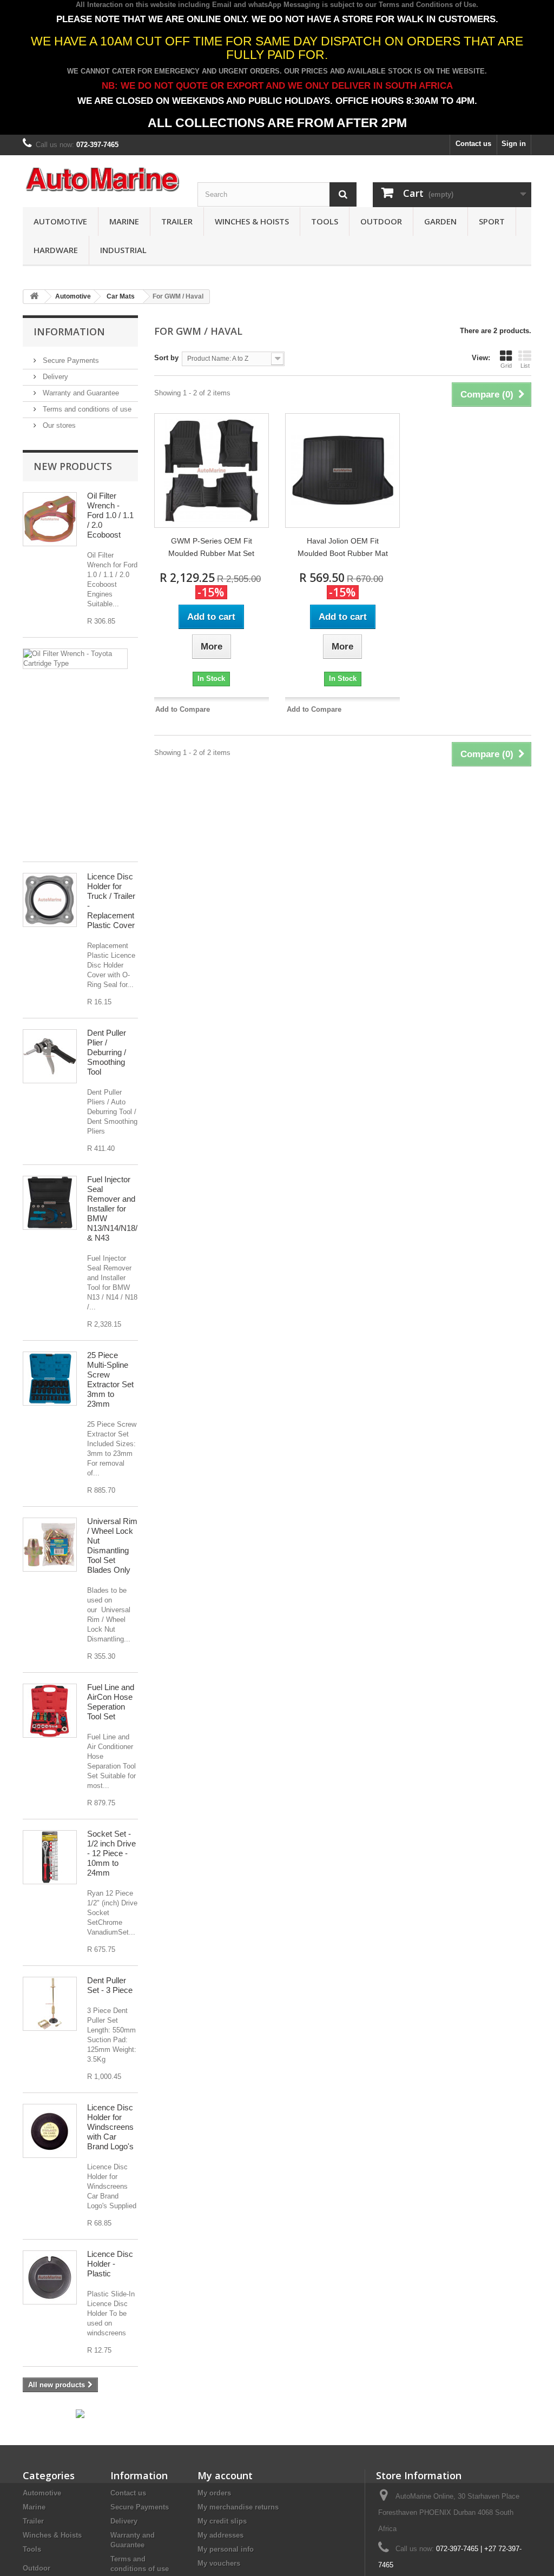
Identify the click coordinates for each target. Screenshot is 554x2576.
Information (69, 332)
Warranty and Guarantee (80, 393)
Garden (440, 221)
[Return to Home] (34, 297)
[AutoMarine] (102, 180)
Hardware (56, 250)
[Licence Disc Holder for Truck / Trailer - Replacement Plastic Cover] (50, 900)
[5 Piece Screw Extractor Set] (50, 1379)
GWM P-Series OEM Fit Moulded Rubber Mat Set (211, 547)
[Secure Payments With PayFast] (80, 2413)
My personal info (226, 2549)
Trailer (177, 221)
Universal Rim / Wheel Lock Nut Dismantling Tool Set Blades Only (112, 1545)
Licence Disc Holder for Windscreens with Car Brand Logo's (110, 2127)
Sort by (166, 358)
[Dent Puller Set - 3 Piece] (50, 2004)
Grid (506, 366)
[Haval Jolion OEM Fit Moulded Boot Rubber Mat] (342, 471)
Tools (325, 221)
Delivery (54, 377)
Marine (124, 221)
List (525, 366)
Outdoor (381, 221)
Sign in (514, 144)
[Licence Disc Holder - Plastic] (50, 2277)
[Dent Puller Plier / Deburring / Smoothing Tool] (50, 1056)
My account (225, 2475)
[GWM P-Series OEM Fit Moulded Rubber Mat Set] (212, 471)
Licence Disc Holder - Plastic (110, 2264)
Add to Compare (183, 709)
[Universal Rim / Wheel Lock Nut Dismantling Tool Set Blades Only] (50, 1545)
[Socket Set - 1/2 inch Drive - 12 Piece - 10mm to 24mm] (50, 1857)
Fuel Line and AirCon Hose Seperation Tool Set (111, 1702)
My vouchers (219, 2563)
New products (73, 466)
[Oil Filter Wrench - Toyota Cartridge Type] (75, 659)
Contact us (473, 144)
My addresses (220, 2535)
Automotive (60, 221)
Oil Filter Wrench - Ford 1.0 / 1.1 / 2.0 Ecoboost (110, 515)
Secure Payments (70, 360)
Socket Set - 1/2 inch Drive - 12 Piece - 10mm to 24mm (111, 1853)
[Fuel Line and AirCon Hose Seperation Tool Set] (50, 1711)
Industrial (123, 250)
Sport (492, 221)
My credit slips (222, 2521)
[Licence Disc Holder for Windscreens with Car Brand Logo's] (50, 2131)
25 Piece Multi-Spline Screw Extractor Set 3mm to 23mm (110, 1379)
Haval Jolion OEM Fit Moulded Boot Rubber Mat (343, 547)
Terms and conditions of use (86, 409)
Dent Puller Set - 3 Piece (110, 1985)
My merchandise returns (238, 2507)
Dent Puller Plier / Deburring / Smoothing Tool (107, 1052)
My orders (214, 2493)
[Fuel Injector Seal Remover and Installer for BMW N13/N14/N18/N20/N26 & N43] (50, 1203)
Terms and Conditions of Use (427, 5)
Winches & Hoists (252, 221)
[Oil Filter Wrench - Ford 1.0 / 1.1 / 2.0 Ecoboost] (50, 519)
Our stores (58, 425)
